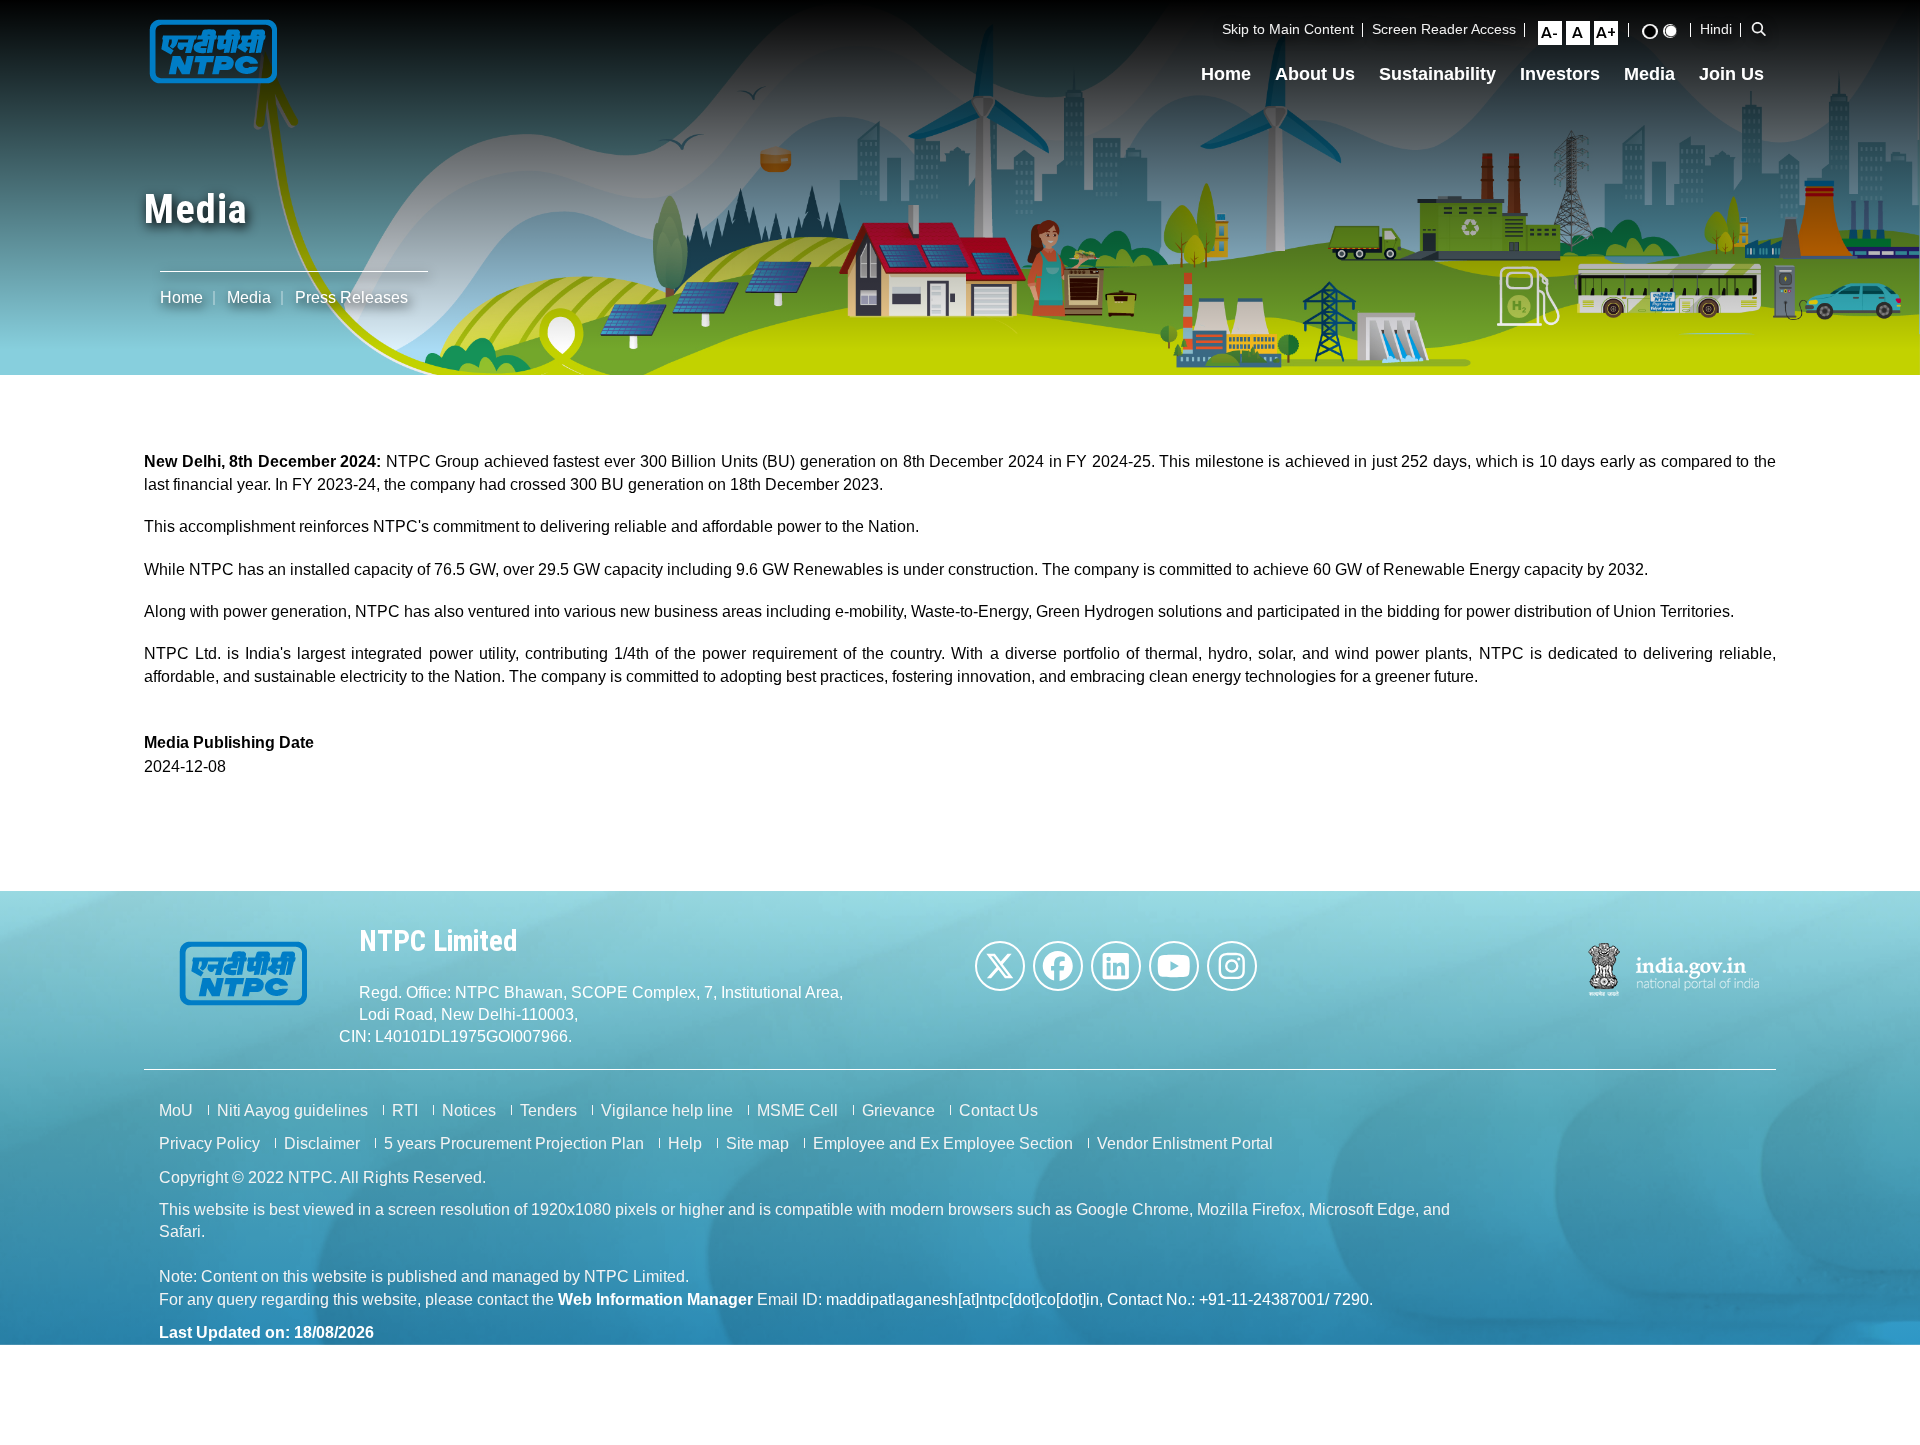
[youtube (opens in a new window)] (1174, 966)
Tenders (548, 1110)
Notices (469, 1110)
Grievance (898, 1110)
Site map (757, 1143)
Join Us (1731, 74)
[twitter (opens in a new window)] (1000, 966)
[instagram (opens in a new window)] (1232, 966)
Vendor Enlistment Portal (1185, 1143)
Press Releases (351, 297)
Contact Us (998, 1110)
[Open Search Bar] (1759, 29)
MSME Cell (797, 1110)
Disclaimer (322, 1143)
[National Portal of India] (1674, 969)
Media (1649, 74)
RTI (405, 1110)
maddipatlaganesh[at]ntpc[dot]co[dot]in (962, 1299)
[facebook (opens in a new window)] (1058, 966)
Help (685, 1143)
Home (1226, 74)
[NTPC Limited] (214, 49)
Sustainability (1437, 74)
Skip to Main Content (1288, 29)
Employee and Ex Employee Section (943, 1143)
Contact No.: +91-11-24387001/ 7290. (1240, 1299)
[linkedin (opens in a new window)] (1116, 966)
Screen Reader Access (1444, 29)
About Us (1315, 74)
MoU (176, 1110)
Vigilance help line (667, 1110)
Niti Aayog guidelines (292, 1110)
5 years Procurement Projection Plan (514, 1143)
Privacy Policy (209, 1143)
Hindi (1716, 29)
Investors (1560, 74)
